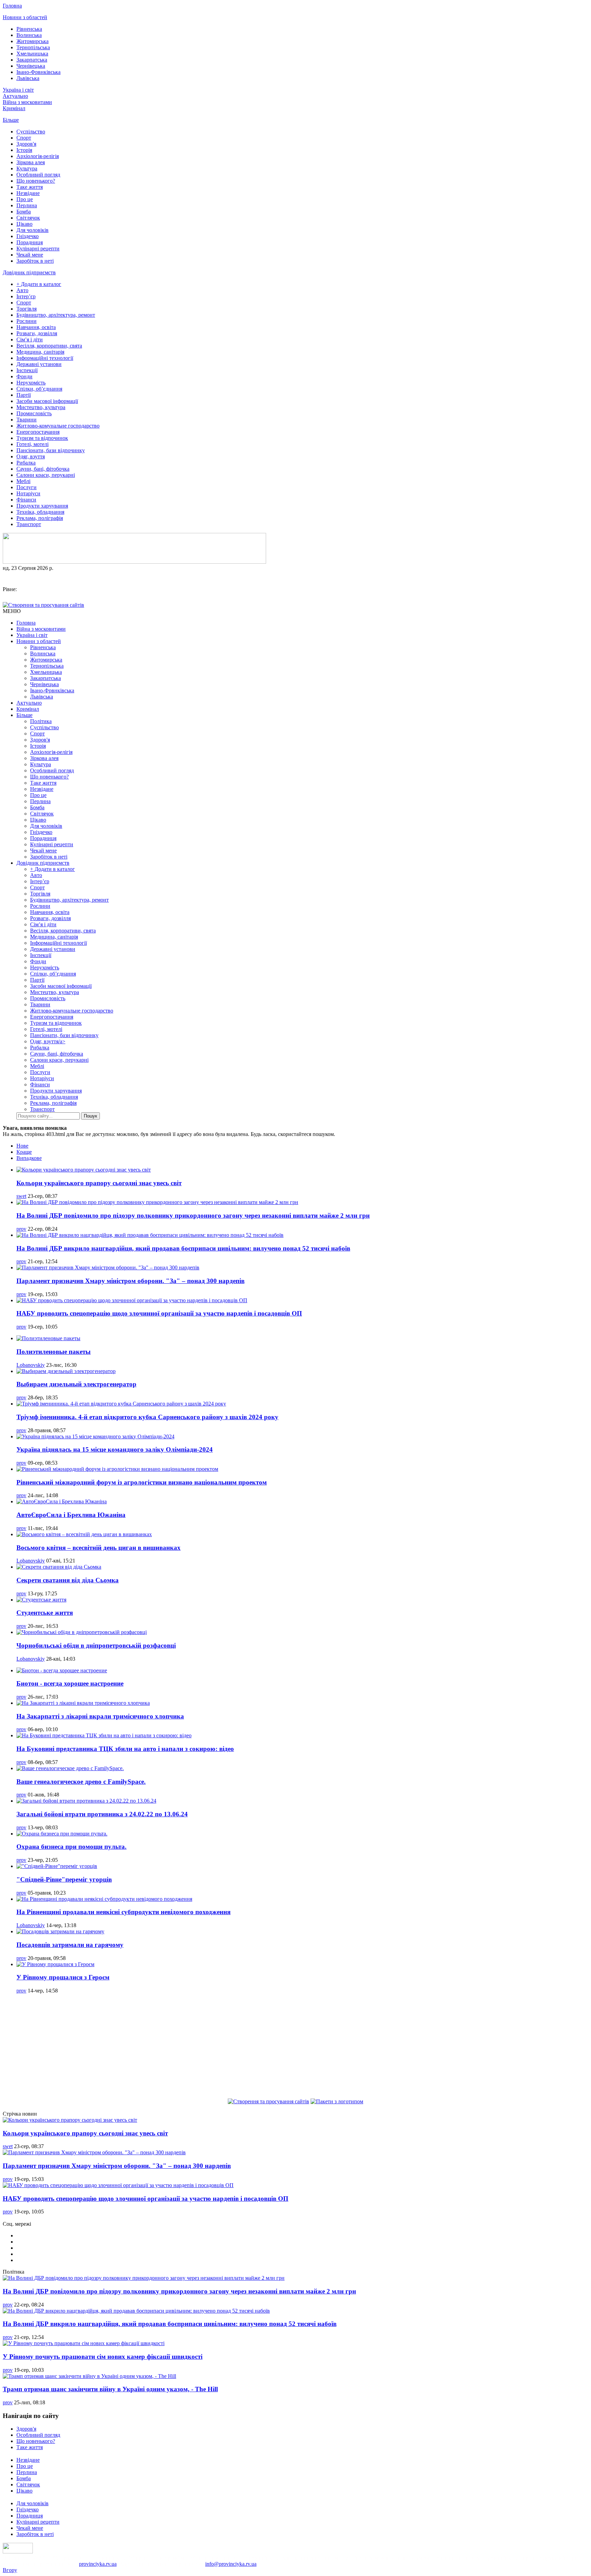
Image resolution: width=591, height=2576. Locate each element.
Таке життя (30, 187)
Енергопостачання (38, 432)
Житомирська (32, 41)
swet (21, 1196)
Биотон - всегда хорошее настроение (70, 1683)
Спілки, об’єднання (39, 389)
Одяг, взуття (31, 456)
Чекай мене (30, 255)
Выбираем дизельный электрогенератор (76, 1384)
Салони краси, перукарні (46, 475)
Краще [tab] (24, 1152)
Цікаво (24, 224)
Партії (24, 395)
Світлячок (28, 218)
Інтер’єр (26, 296)
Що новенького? (36, 181)
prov (21, 1229)
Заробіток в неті (35, 261)
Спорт (24, 138)
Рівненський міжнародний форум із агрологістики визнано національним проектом (142, 1482)
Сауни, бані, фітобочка (43, 469)
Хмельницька (32, 54)
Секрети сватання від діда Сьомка (68, 1580)
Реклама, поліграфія (40, 518)
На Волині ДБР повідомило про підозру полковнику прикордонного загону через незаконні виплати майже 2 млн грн (193, 1215)
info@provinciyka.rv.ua (231, 2564)
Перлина (27, 205)
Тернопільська (33, 47)
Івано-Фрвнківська (38, 72)
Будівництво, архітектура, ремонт (56, 315)
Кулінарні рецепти (38, 249)
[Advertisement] (295, 2047)
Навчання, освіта (36, 327)
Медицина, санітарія (40, 352)
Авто (22, 290)
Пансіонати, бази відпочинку (51, 450)
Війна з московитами (27, 102)
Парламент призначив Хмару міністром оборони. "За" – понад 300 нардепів (130, 1281)
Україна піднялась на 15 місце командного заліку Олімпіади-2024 (115, 1449)
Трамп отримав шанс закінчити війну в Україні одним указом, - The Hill (110, 2389)
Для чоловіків (32, 230)
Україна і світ (18, 90)
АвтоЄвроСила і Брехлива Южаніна (71, 1515)
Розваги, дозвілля (37, 333)
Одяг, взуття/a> (48, 1041)
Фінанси (26, 500)
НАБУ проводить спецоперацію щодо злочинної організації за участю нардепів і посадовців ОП (159, 1313)
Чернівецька (31, 66)
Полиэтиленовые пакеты (54, 1352)
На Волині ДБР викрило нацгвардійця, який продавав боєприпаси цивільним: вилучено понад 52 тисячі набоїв (183, 1248)
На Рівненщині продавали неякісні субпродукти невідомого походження (123, 1912)
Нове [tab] (22, 1146)
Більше (11, 120)
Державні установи (39, 364)
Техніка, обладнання (40, 512)
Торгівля (27, 309)
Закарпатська (32, 60)
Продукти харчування (42, 506)
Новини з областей (25, 17)
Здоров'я (26, 144)
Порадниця (30, 242)
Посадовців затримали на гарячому (70, 1945)
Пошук (90, 1116)
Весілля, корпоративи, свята (49, 346)
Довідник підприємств (29, 272)
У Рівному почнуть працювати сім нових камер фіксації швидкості (103, 2357)
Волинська (29, 35)
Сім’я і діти (30, 339)
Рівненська (29, 29)
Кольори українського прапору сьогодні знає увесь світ (99, 1183)
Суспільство (31, 132)
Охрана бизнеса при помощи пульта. (71, 1847)
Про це (25, 199)
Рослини (27, 321)
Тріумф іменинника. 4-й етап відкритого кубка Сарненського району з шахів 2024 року (147, 1417)
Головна (12, 6)
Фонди (24, 376)
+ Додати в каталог (39, 284)
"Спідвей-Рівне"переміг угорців (64, 1879)
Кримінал (14, 108)
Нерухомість (31, 383)
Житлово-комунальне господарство (58, 426)
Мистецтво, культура (41, 407)
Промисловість (34, 413)
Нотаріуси (28, 493)
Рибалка (26, 463)
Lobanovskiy (31, 1365)
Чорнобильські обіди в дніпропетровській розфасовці (96, 1645)
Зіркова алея (31, 162)
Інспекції (27, 370)
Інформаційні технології (45, 358)
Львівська (28, 78)
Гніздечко (28, 236)
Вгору (10, 2570)
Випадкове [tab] (29, 1158)
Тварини (27, 420)
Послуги (27, 487)
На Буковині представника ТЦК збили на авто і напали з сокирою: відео (125, 1749)
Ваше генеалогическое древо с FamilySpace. (81, 1782)
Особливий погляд (38, 175)
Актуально (15, 96)
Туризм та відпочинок (42, 438)
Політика (41, 721)
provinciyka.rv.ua (98, 2564)
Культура (27, 168)
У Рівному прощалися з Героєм (63, 1977)
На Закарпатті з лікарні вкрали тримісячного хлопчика (100, 1716)
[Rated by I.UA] (18, 2552)
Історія (24, 150)
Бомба (24, 212)
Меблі (23, 481)
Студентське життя (45, 1613)
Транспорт (29, 524)
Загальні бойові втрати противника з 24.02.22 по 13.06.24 (102, 1814)
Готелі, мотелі (32, 444)
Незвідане (28, 193)
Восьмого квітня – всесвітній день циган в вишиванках (98, 1548)
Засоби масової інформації (47, 401)
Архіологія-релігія (38, 156)
